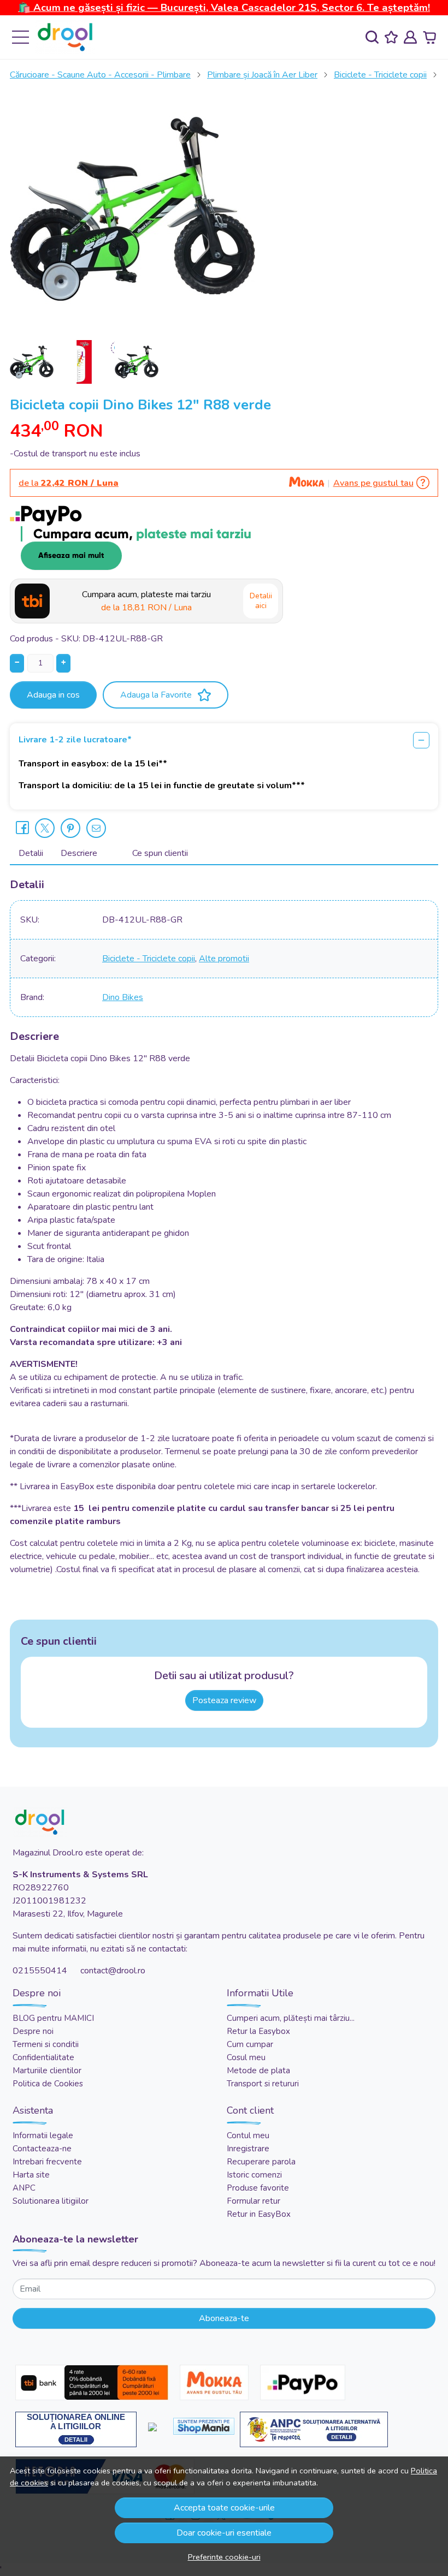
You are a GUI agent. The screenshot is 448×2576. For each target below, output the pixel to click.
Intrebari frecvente (47, 2162)
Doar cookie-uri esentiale (224, 2533)
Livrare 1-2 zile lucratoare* (75, 740)
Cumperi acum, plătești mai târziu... (291, 2018)
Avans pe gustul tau (373, 483)
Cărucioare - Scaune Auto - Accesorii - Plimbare (100, 75)
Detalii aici (261, 601)
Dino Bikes (123, 997)
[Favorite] (391, 37)
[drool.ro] (65, 37)
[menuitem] (32, 362)
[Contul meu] (410, 37)
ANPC (24, 2188)
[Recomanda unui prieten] (96, 828)
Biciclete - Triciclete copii (380, 75)
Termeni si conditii (46, 2044)
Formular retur (254, 2201)
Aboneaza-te (224, 2318)
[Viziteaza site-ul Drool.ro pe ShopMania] (204, 2426)
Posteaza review (224, 1700)
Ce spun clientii (160, 853)
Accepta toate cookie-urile (224, 2508)
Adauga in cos (53, 695)
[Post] (45, 828)
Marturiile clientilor (47, 2071)
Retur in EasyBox (259, 2214)
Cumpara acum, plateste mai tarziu (146, 601)
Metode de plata (258, 2071)
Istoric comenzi (254, 2175)
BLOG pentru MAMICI (53, 2018)
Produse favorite (258, 2188)
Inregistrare (248, 2149)
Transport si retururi (263, 2084)
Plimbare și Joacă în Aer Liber (262, 75)
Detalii (31, 853)
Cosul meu (246, 2057)
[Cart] (429, 37)
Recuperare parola (261, 2162)
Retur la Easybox (258, 2031)
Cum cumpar (250, 2044)
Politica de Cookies (48, 2084)
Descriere (79, 853)
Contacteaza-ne (42, 2149)
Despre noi (33, 2031)
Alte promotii (224, 959)
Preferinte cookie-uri (224, 2557)
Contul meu (248, 2135)
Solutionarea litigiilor (51, 2201)
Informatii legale (43, 2135)
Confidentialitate (43, 2057)
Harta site (31, 2175)
